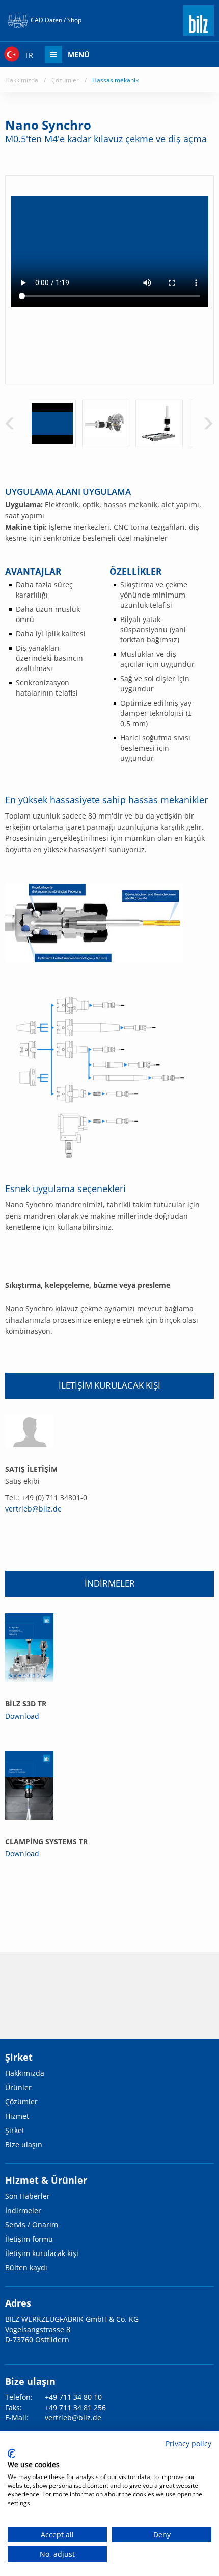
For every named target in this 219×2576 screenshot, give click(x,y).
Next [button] (208, 423)
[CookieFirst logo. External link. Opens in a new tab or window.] (11, 2454)
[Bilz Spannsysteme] (29, 1786)
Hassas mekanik (115, 80)
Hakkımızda (22, 80)
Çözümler (65, 80)
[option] (52, 423)
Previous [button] (10, 423)
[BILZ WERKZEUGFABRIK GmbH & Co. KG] (199, 31)
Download (22, 1716)
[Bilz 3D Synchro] (29, 1647)
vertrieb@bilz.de (33, 1509)
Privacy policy (188, 2444)
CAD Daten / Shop (56, 20)
